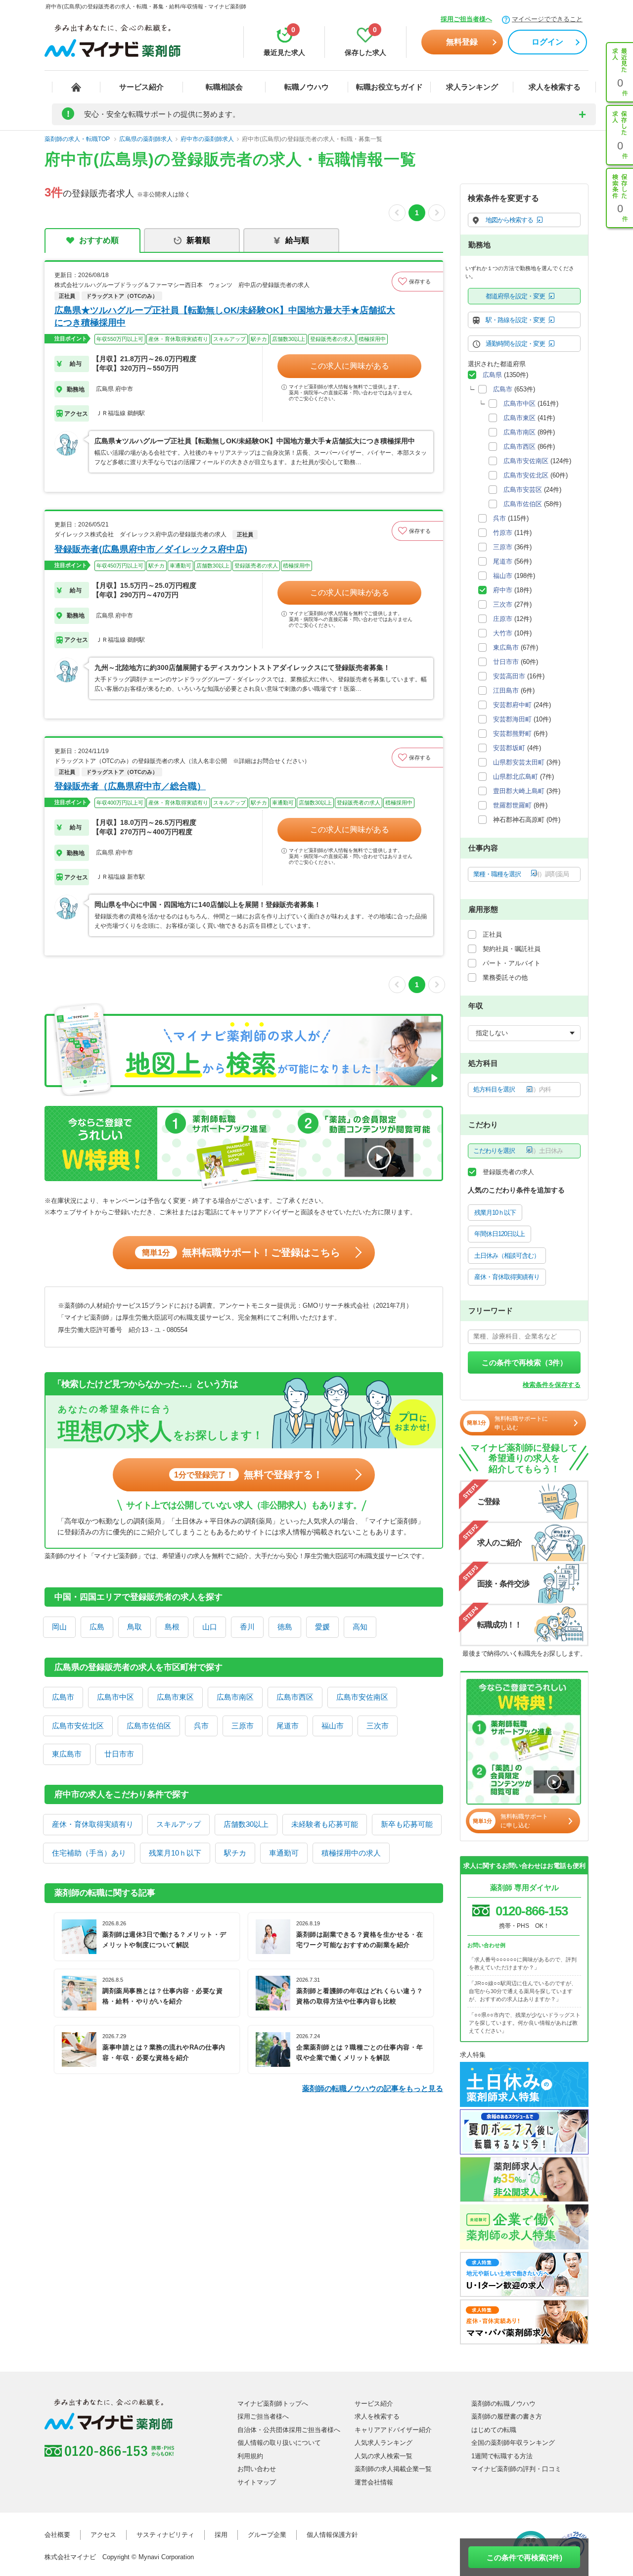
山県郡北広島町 (516, 777)
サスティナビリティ (165, 2535)
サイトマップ (257, 2482)
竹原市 (503, 533)
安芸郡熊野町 (512, 734)
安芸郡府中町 (512, 705)
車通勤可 (284, 1853)
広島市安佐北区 (78, 1726)
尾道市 (288, 1726)
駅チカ (235, 1853)
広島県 (492, 375)
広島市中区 (115, 1697)
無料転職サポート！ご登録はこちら (241, 1252)
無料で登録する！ (249, 1475)
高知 (360, 1627)
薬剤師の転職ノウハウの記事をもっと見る (373, 2088)
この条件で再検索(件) (524, 2557)
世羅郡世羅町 (512, 805)
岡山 (59, 1627)
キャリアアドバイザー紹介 (393, 2430)
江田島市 (506, 691)
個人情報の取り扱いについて (279, 2443)
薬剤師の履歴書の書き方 (507, 2416)
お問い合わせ (257, 2469)
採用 (221, 2535)
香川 (247, 1627)
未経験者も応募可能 (325, 1824)
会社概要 (57, 2535)
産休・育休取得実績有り (93, 1824)
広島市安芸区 (523, 490)
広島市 (63, 1697)
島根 (172, 1627)
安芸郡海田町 (512, 719)
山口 (210, 1627)
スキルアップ (179, 1824)
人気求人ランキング (384, 2443)
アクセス (103, 2535)
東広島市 (67, 1754)
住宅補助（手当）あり (89, 1853)
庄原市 (503, 619)
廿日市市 (119, 1754)
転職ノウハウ (307, 87)
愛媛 (322, 1627)
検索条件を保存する (552, 1385)
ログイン (547, 42)
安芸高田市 (509, 676)
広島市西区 (295, 1697)
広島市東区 (175, 1697)
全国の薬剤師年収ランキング (513, 2443)
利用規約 (250, 2456)
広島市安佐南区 (362, 1697)
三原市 (243, 1726)
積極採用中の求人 (351, 1853)
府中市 (503, 590)
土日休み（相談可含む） (507, 1256)
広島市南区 (235, 1697)
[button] (417, 282)
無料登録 (462, 42)
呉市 (201, 1726)
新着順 (198, 240)
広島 (97, 1627)
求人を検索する (555, 87)
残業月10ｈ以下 (175, 1853)
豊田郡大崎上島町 (519, 791)
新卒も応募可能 (407, 1824)
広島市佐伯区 (149, 1726)
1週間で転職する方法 (502, 2456)
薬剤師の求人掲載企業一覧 (393, 2469)
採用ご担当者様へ (466, 19)
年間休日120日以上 (499, 1234)
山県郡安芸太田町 (519, 762)
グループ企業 (267, 2535)
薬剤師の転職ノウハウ (503, 2404)
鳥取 (135, 1627)
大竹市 (503, 633)
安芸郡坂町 (509, 748)
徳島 (285, 1627)
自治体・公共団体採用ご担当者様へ (289, 2430)
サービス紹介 (141, 87)
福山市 (333, 1726)
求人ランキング (472, 87)
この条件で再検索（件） (524, 1362)
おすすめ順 (99, 240)
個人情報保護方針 (332, 2535)
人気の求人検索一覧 (384, 2456)
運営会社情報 (374, 2482)
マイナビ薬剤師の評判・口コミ (516, 2469)
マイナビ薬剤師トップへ (273, 2404)
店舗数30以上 (246, 1824)
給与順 (297, 240)
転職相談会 (224, 87)
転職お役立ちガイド (389, 87)
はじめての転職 (494, 2430)
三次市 (378, 1726)
